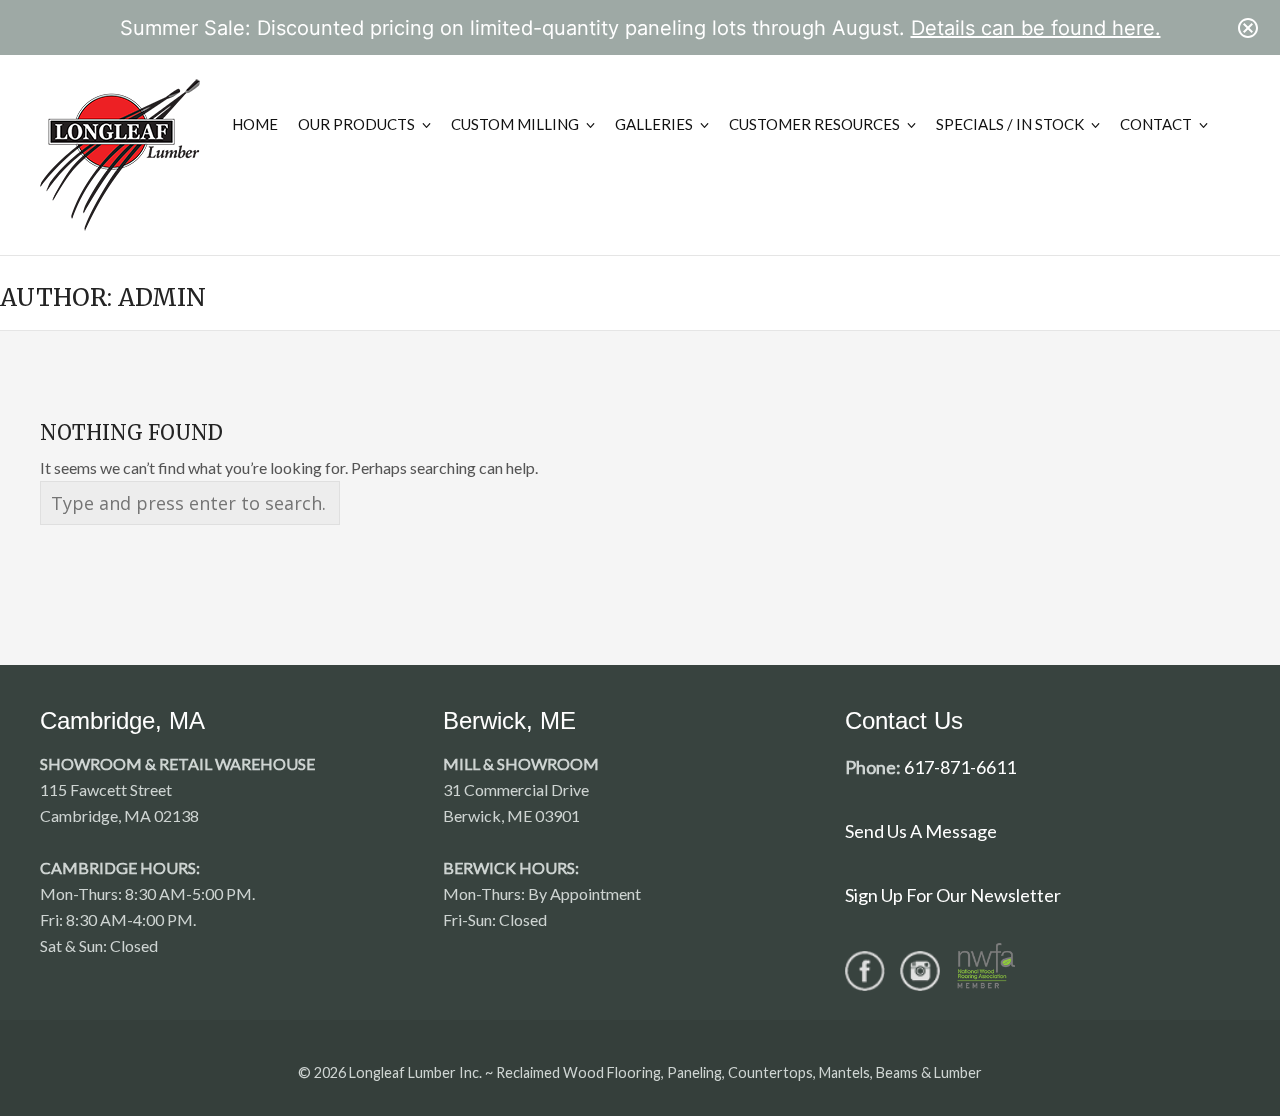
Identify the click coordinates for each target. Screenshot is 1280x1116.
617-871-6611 (960, 767)
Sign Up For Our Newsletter (953, 895)
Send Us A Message (921, 831)
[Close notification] (1248, 28)
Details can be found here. (1036, 28)
